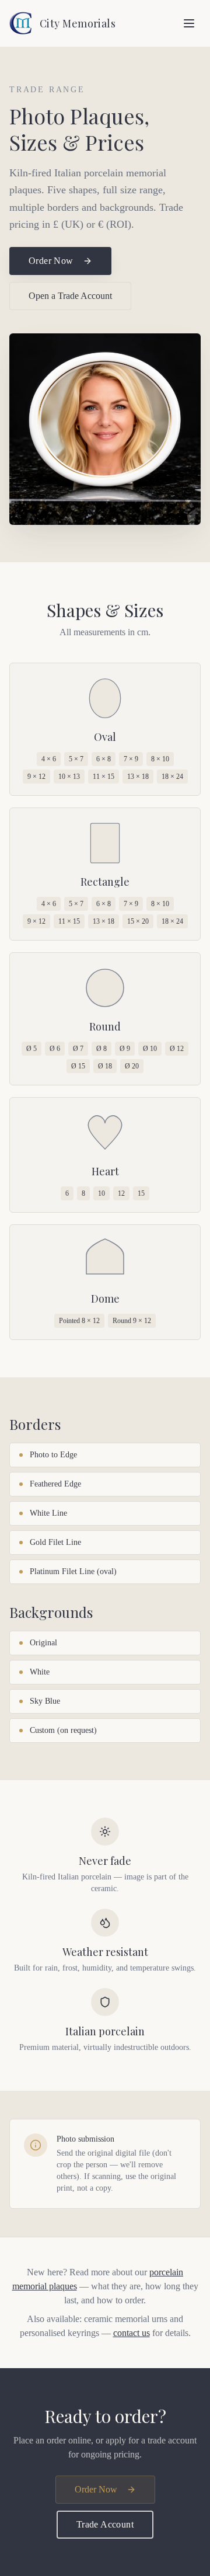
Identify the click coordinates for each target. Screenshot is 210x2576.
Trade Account (105, 2524)
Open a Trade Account (70, 296)
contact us (132, 2333)
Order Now (51, 261)
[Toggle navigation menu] (189, 23)
